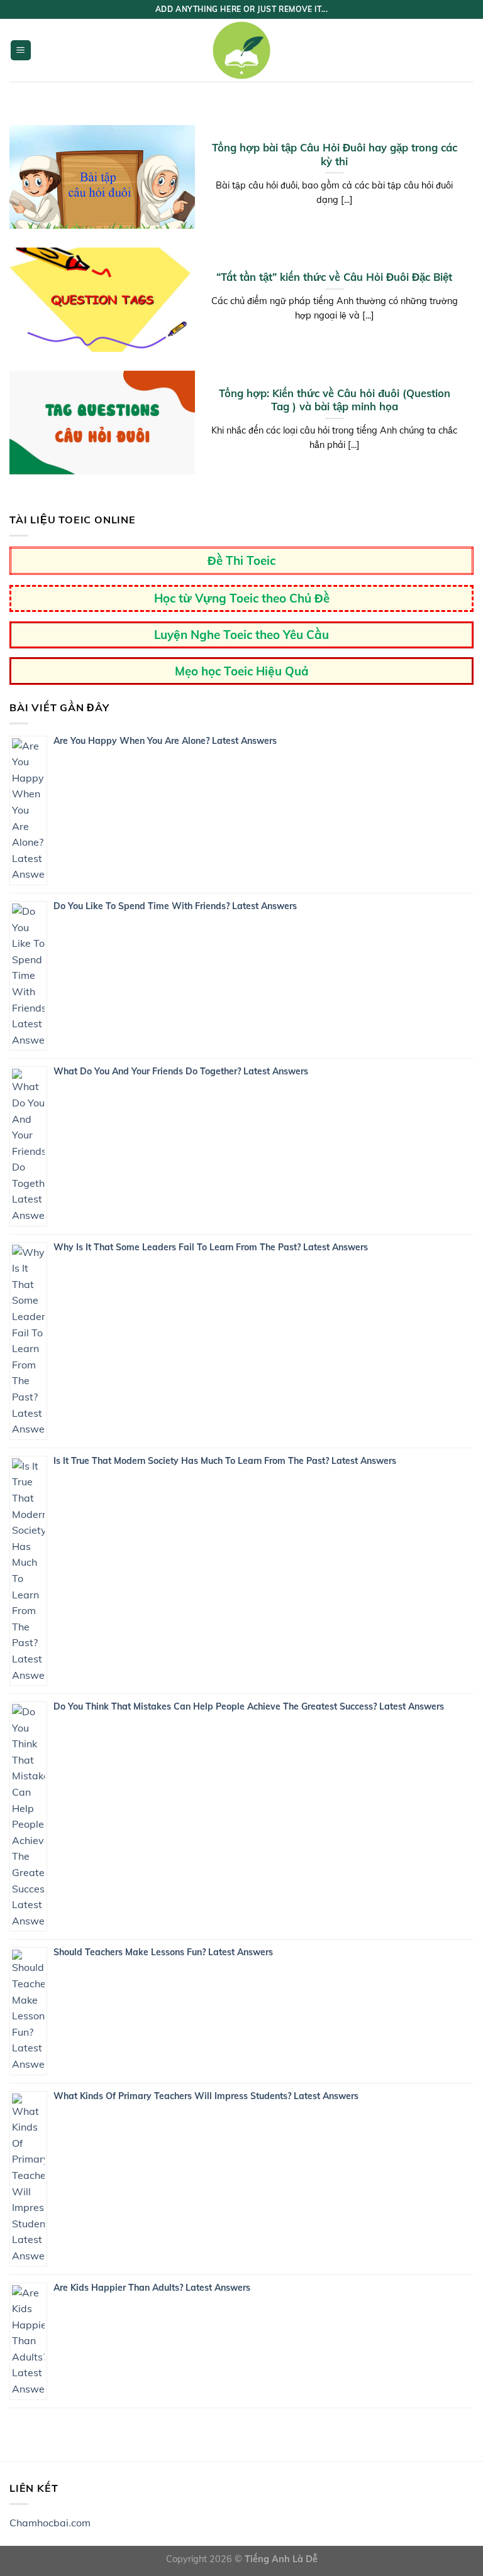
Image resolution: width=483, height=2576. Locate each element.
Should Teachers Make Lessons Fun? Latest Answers (163, 1952)
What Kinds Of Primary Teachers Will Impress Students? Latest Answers (206, 2096)
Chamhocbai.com (50, 2523)
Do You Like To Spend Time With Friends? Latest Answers (175, 906)
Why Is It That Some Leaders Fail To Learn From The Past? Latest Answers (211, 1247)
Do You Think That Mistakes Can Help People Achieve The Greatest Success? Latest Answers (249, 1706)
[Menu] (21, 51)
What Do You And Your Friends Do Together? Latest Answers (181, 1071)
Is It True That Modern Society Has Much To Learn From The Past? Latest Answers (225, 1461)
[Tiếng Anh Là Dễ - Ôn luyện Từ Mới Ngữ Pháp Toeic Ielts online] (241, 50)
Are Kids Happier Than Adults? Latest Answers (152, 2288)
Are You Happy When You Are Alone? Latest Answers (165, 741)
